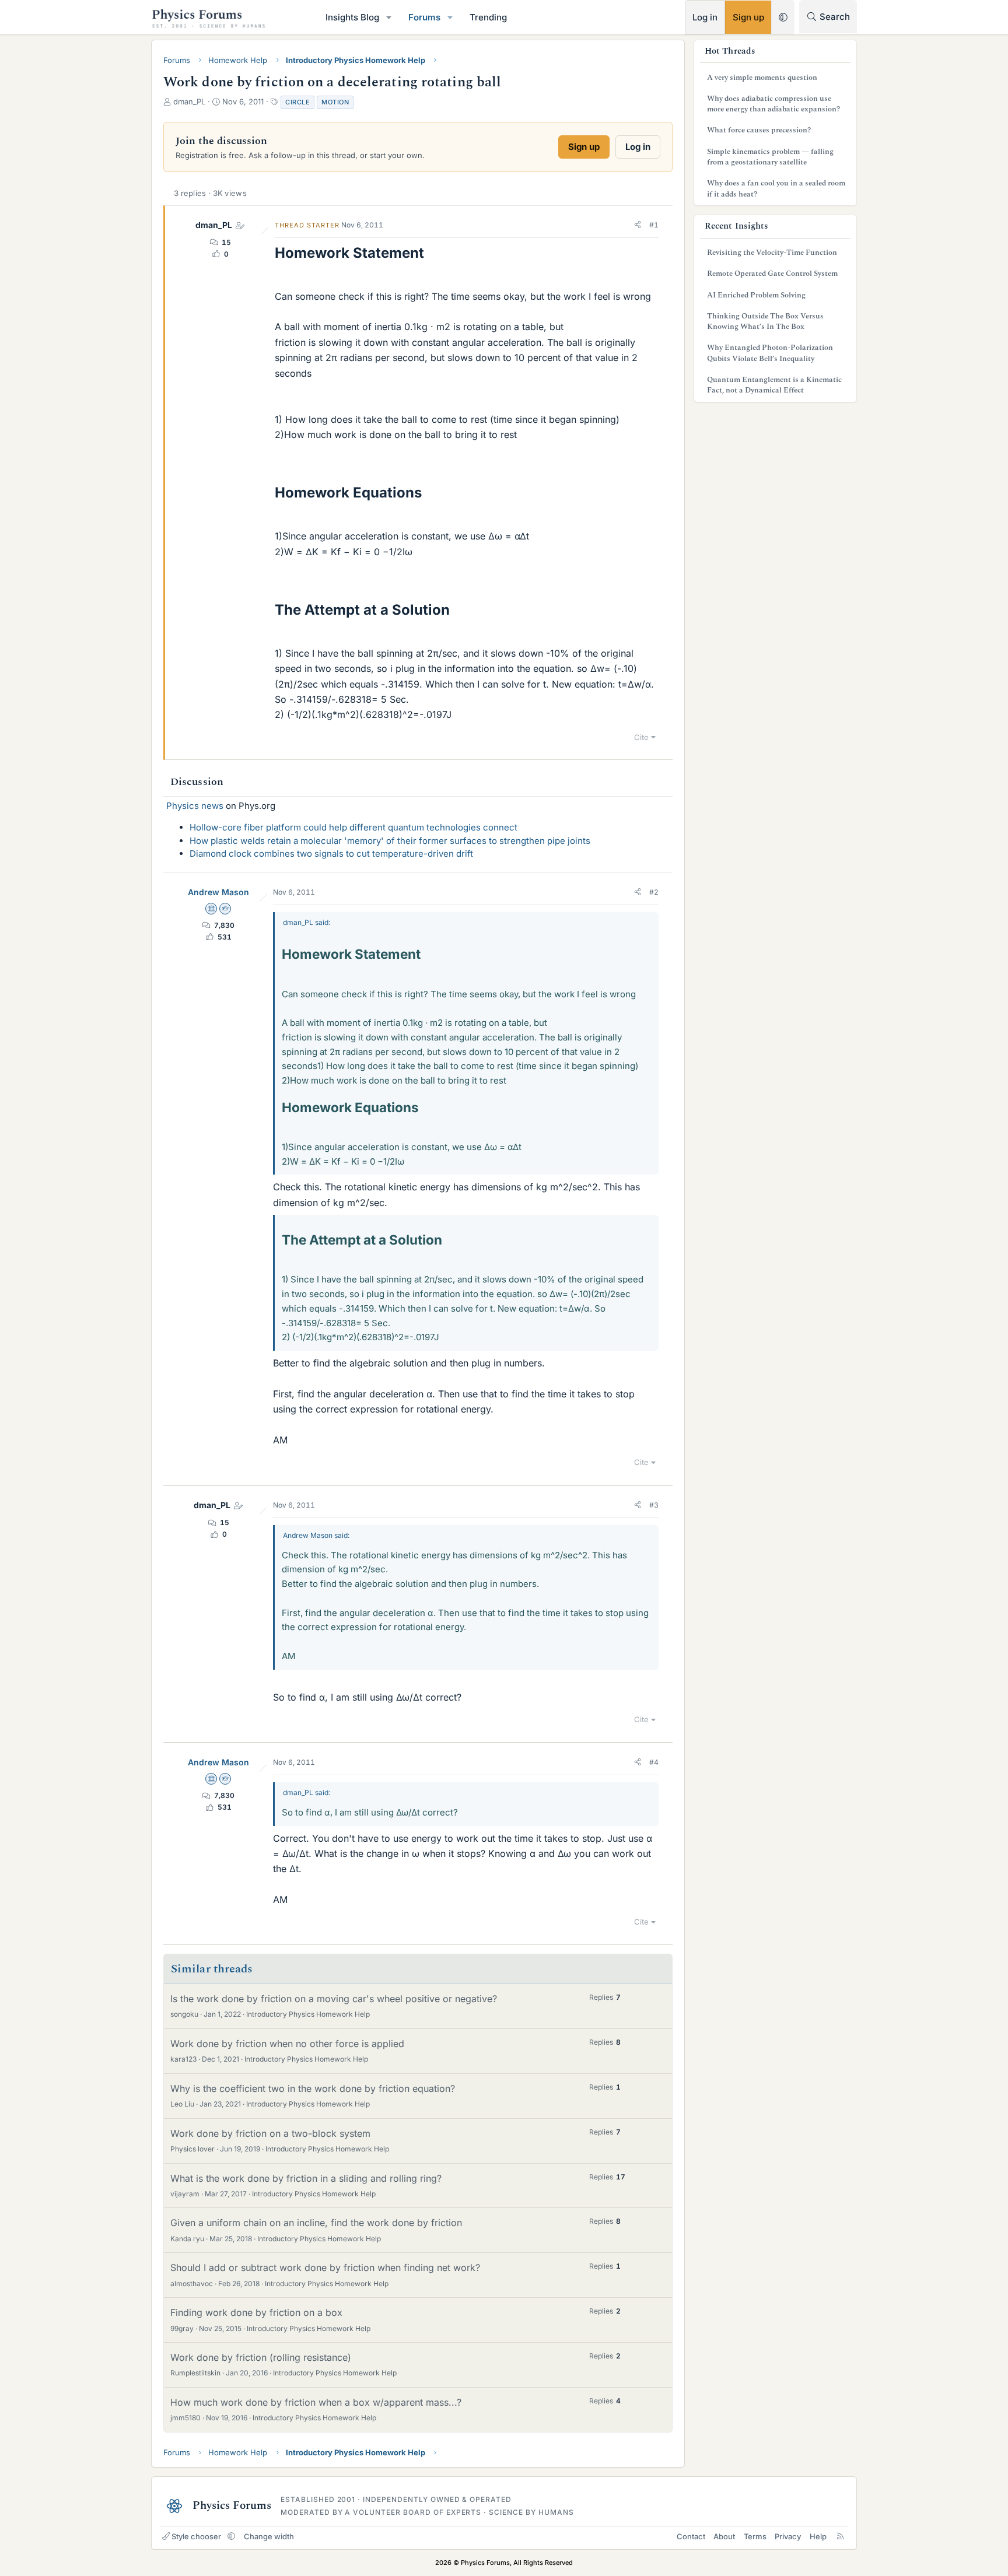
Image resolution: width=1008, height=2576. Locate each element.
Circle (297, 102)
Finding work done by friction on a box (256, 2312)
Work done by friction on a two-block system (270, 2133)
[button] (389, 17)
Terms (755, 2536)
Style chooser (196, 2536)
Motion (335, 102)
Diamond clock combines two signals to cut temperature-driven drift (331, 854)
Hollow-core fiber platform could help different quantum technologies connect (353, 827)
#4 (654, 1762)
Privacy (788, 2536)
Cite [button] (641, 737)
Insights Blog (352, 17)
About (724, 2536)
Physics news (195, 806)
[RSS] (840, 2536)
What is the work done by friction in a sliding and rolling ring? (306, 2178)
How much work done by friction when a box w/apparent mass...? (316, 2402)
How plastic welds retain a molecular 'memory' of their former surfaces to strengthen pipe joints (390, 841)
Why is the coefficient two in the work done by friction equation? (313, 2088)
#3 (654, 1505)
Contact (691, 2536)
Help (818, 2536)
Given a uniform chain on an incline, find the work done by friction (316, 2223)
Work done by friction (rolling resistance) (261, 2357)
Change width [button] (269, 2536)
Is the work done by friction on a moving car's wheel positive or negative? (334, 1999)
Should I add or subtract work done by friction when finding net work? (325, 2267)
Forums (424, 17)
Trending (488, 17)
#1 (654, 225)
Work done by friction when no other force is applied (287, 2044)
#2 (654, 892)
